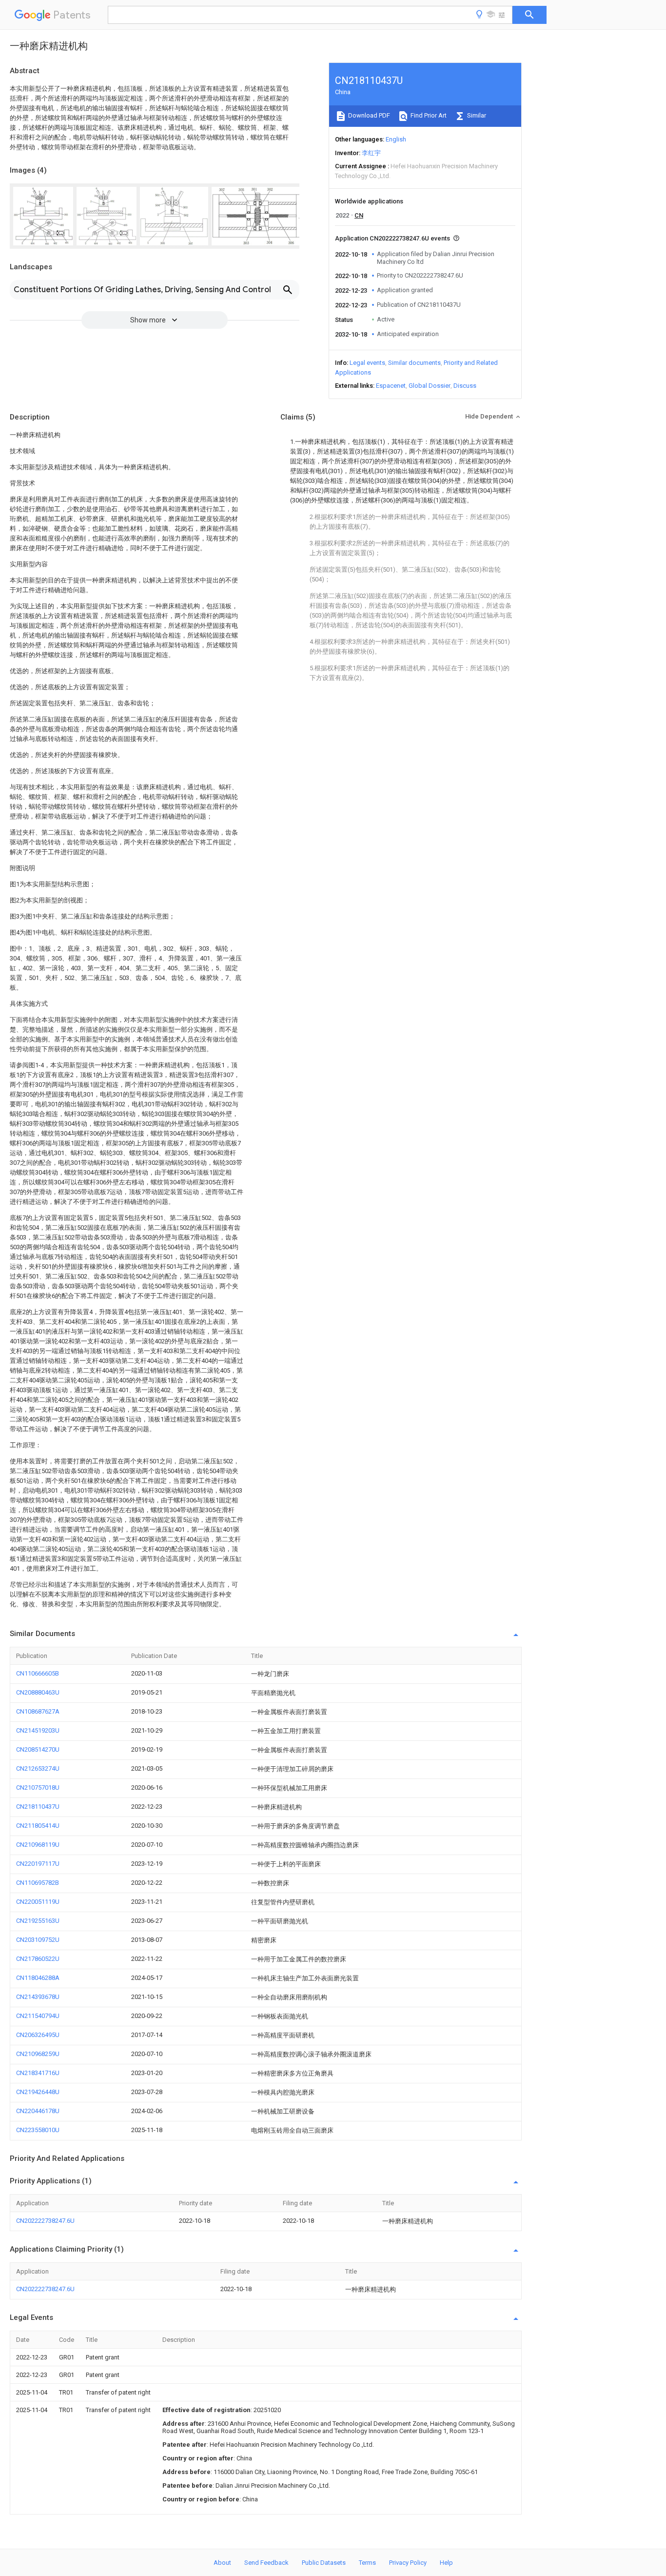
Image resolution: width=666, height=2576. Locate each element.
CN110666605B (38, 1673)
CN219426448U (38, 2092)
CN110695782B (38, 1883)
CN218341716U (38, 2073)
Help (446, 2563)
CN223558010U (38, 2130)
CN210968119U (38, 1845)
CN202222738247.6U (45, 2221)
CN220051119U (38, 1902)
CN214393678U (38, 1997)
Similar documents (414, 363)
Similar (476, 115)
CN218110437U (38, 1807)
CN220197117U (38, 1864)
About (222, 2563)
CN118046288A (38, 1978)
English (396, 139)
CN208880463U (38, 1692)
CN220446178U (38, 2111)
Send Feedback (266, 2563)
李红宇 (371, 153)
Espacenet (391, 386)
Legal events (367, 363)
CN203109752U (38, 1940)
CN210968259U (38, 2054)
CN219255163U (38, 1921)
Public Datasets (324, 2563)
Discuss (465, 386)
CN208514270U (38, 1749)
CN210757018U (38, 1787)
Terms (367, 2563)
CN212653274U (38, 1768)
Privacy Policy (408, 2563)
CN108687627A (38, 1711)
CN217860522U (38, 1959)
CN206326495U (38, 2035)
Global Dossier (430, 386)
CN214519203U (38, 1730)
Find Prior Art (428, 115)
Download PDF (368, 115)
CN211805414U (38, 1826)
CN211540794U (38, 2016)
